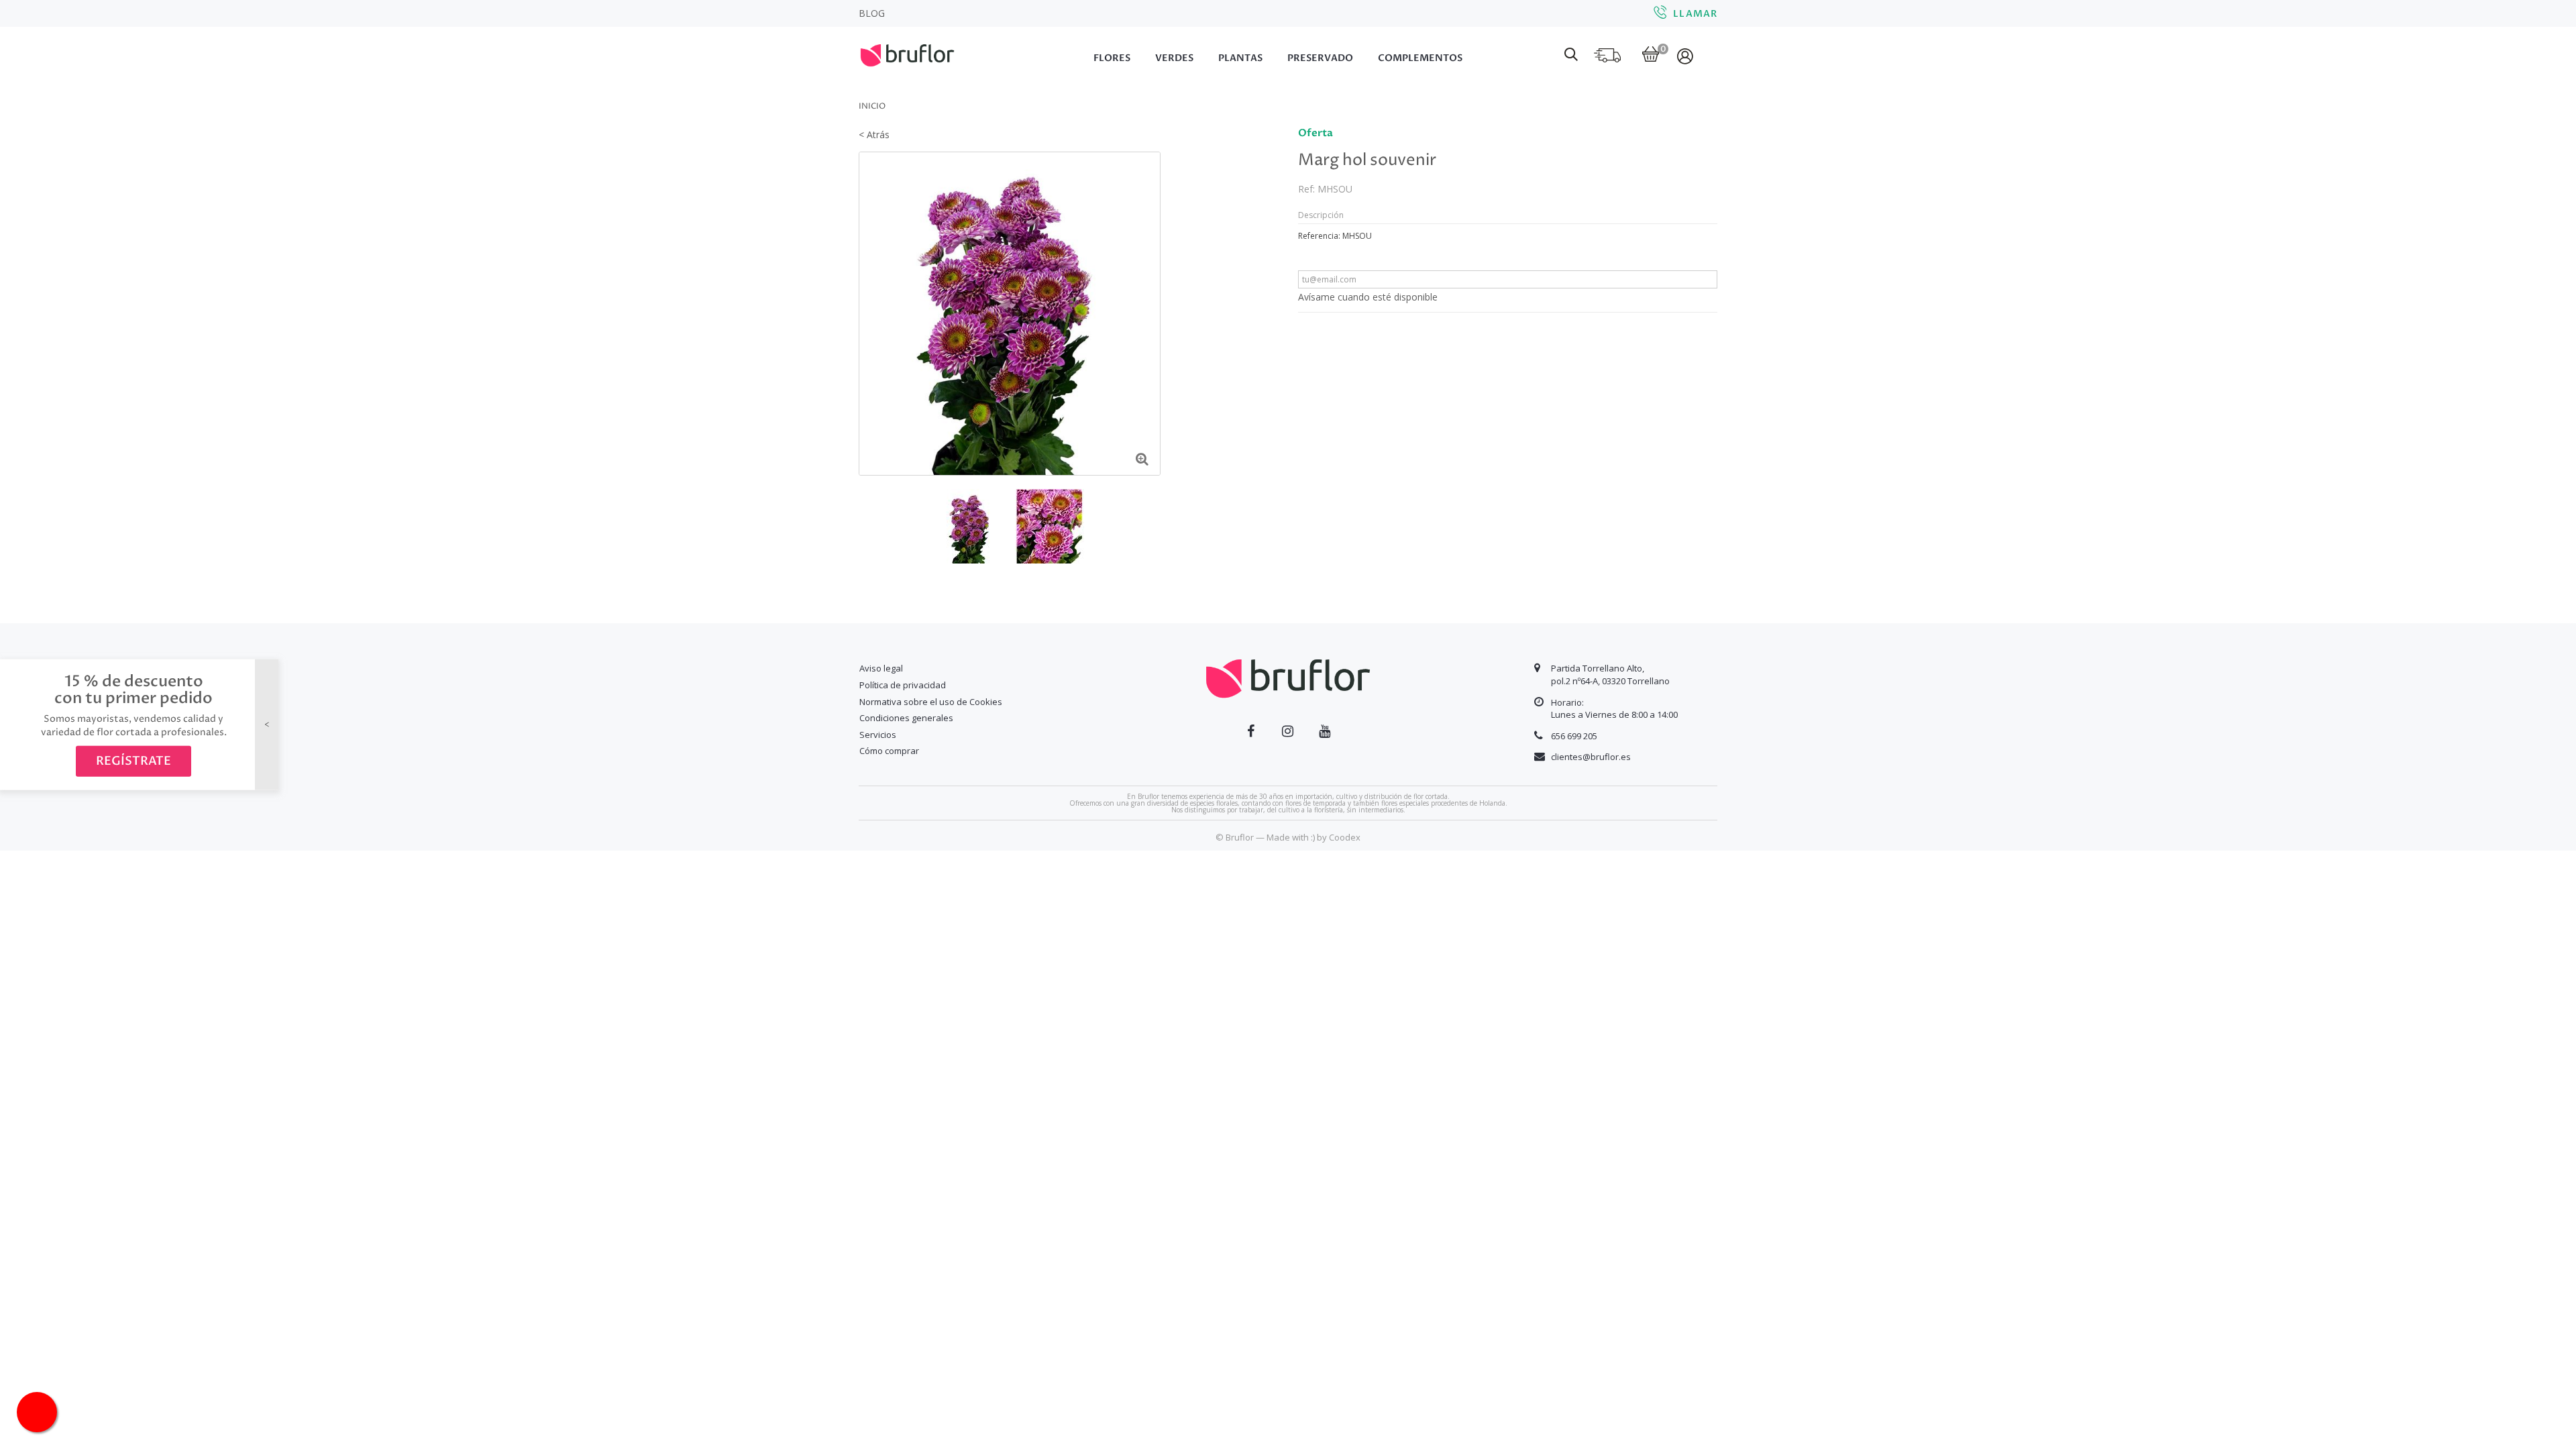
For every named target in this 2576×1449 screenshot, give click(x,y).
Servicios (878, 735)
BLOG (872, 13)
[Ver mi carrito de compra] (1651, 55)
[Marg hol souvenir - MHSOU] (970, 526)
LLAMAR (1695, 14)
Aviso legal (881, 668)
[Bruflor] (926, 54)
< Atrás (874, 135)
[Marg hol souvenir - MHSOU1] (1050, 526)
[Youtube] (1325, 731)
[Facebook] (1251, 731)
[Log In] (1686, 56)
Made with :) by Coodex (1313, 837)
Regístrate (133, 761)
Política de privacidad (903, 685)
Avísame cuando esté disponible (1368, 297)
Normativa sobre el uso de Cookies (931, 702)
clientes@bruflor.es (1591, 757)
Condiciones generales (906, 718)
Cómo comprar (889, 751)
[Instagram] (1288, 731)
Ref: (1306, 189)
